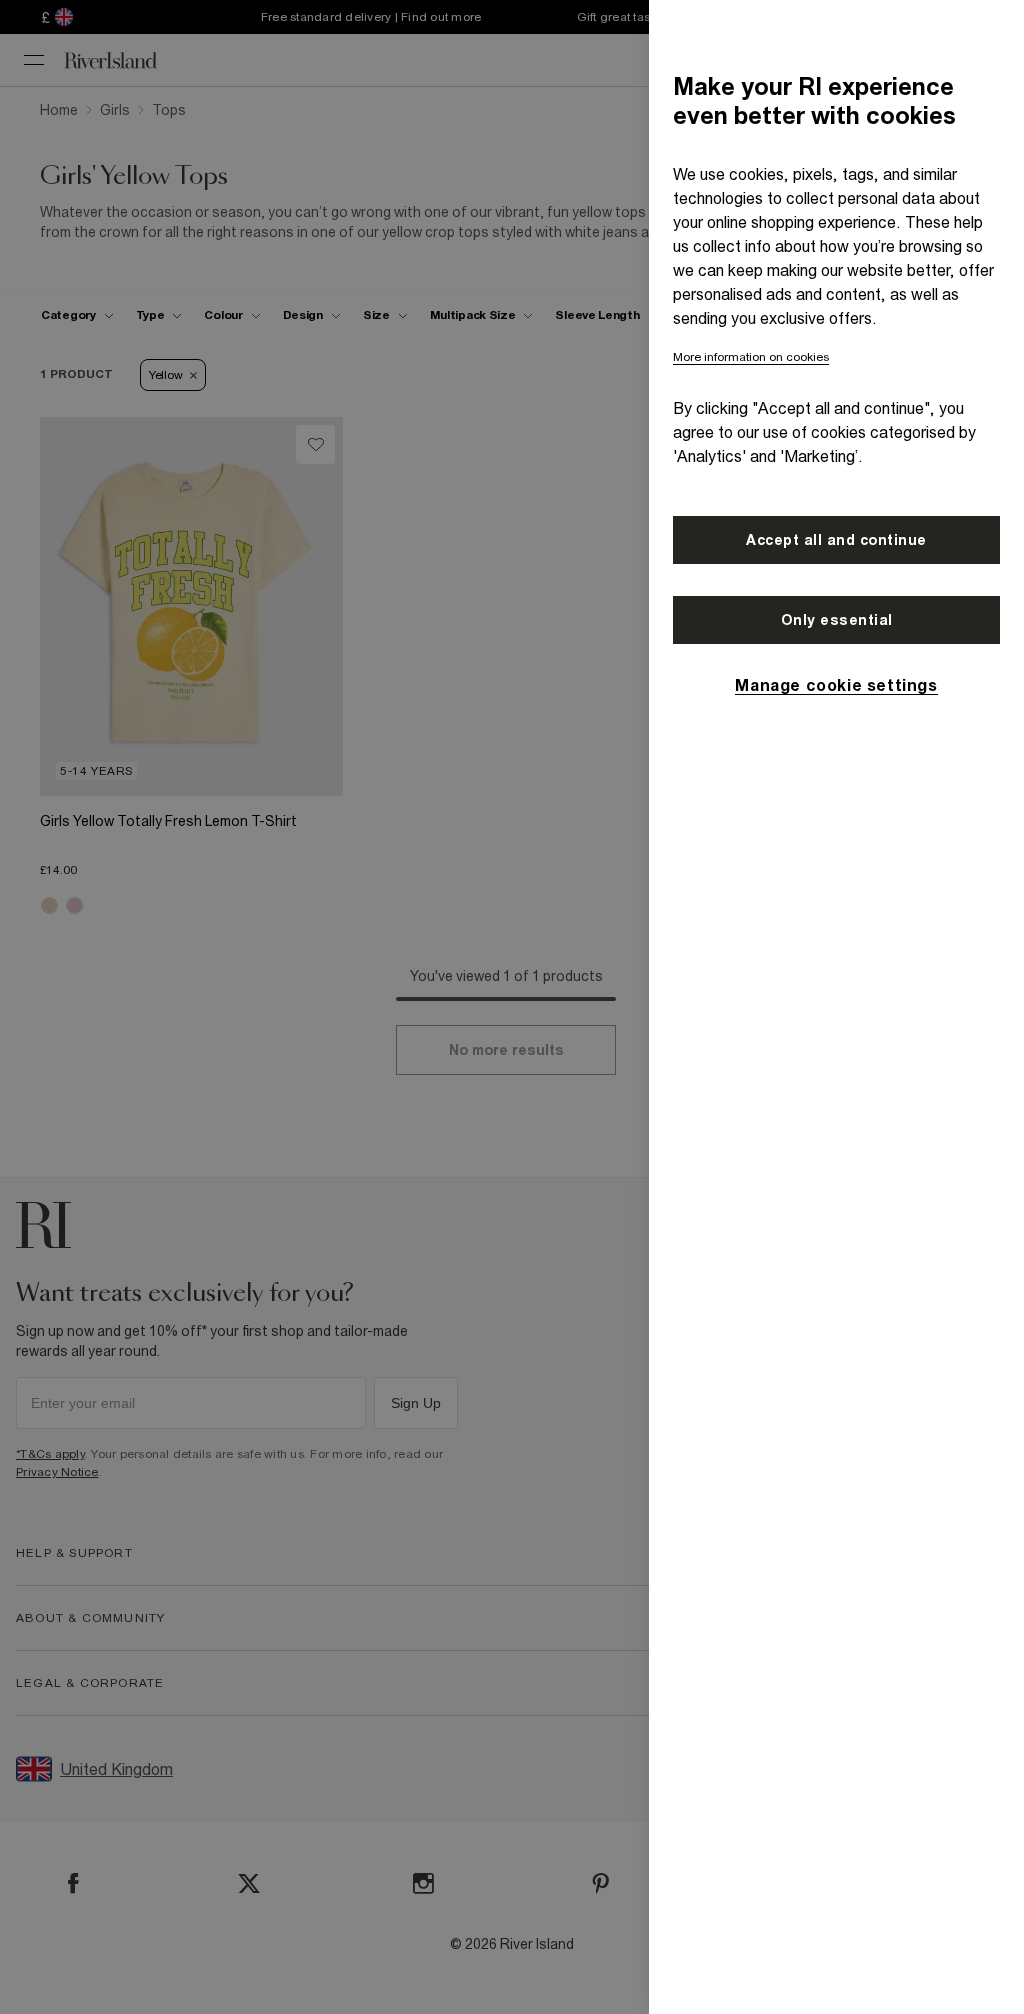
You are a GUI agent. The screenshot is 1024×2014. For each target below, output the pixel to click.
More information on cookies (751, 357)
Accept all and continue (836, 540)
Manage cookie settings (836, 685)
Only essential (837, 620)
